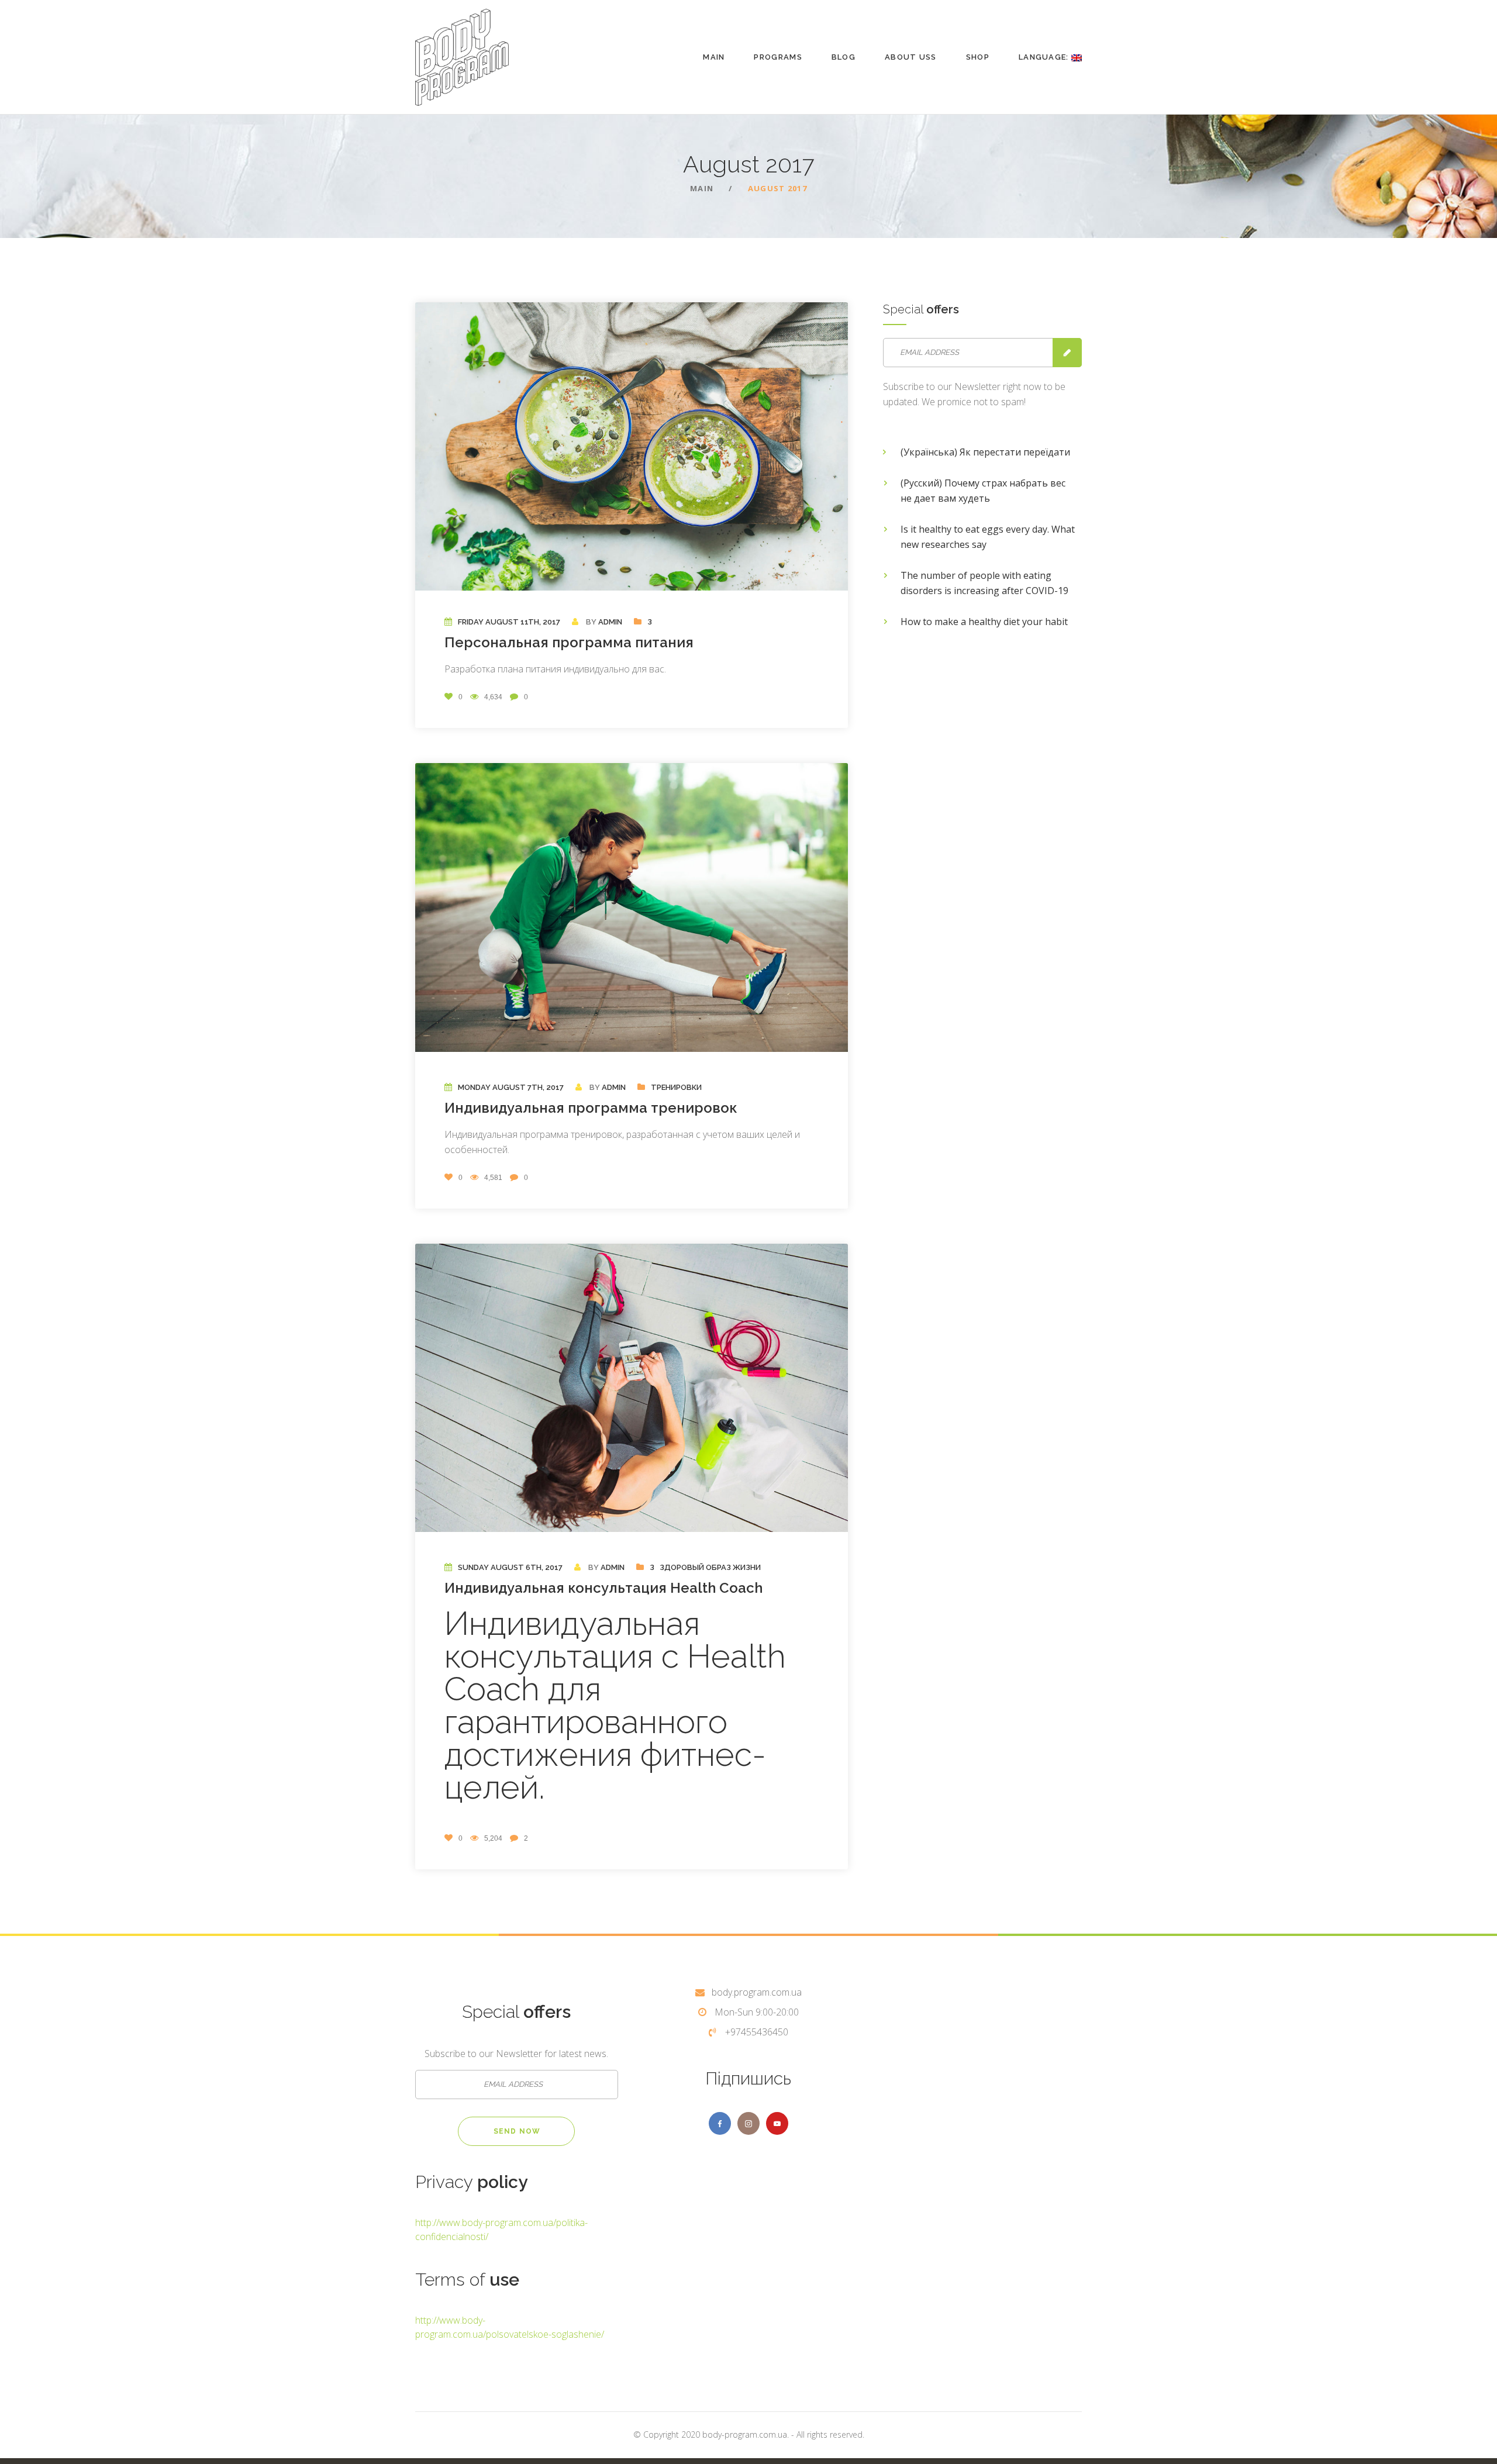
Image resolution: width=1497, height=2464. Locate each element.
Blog (844, 57)
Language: (1045, 57)
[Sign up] (1067, 353)
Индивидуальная (591, 1108)
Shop (978, 57)
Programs (778, 57)
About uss (911, 57)
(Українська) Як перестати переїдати (985, 452)
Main (714, 57)
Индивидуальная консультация (603, 1588)
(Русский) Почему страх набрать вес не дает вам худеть (983, 491)
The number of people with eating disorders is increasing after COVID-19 (984, 583)
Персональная (569, 642)
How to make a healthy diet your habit (984, 622)
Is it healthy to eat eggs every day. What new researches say (988, 537)
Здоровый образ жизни (710, 1567)
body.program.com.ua (757, 1992)
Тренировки (676, 1087)
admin (610, 622)
